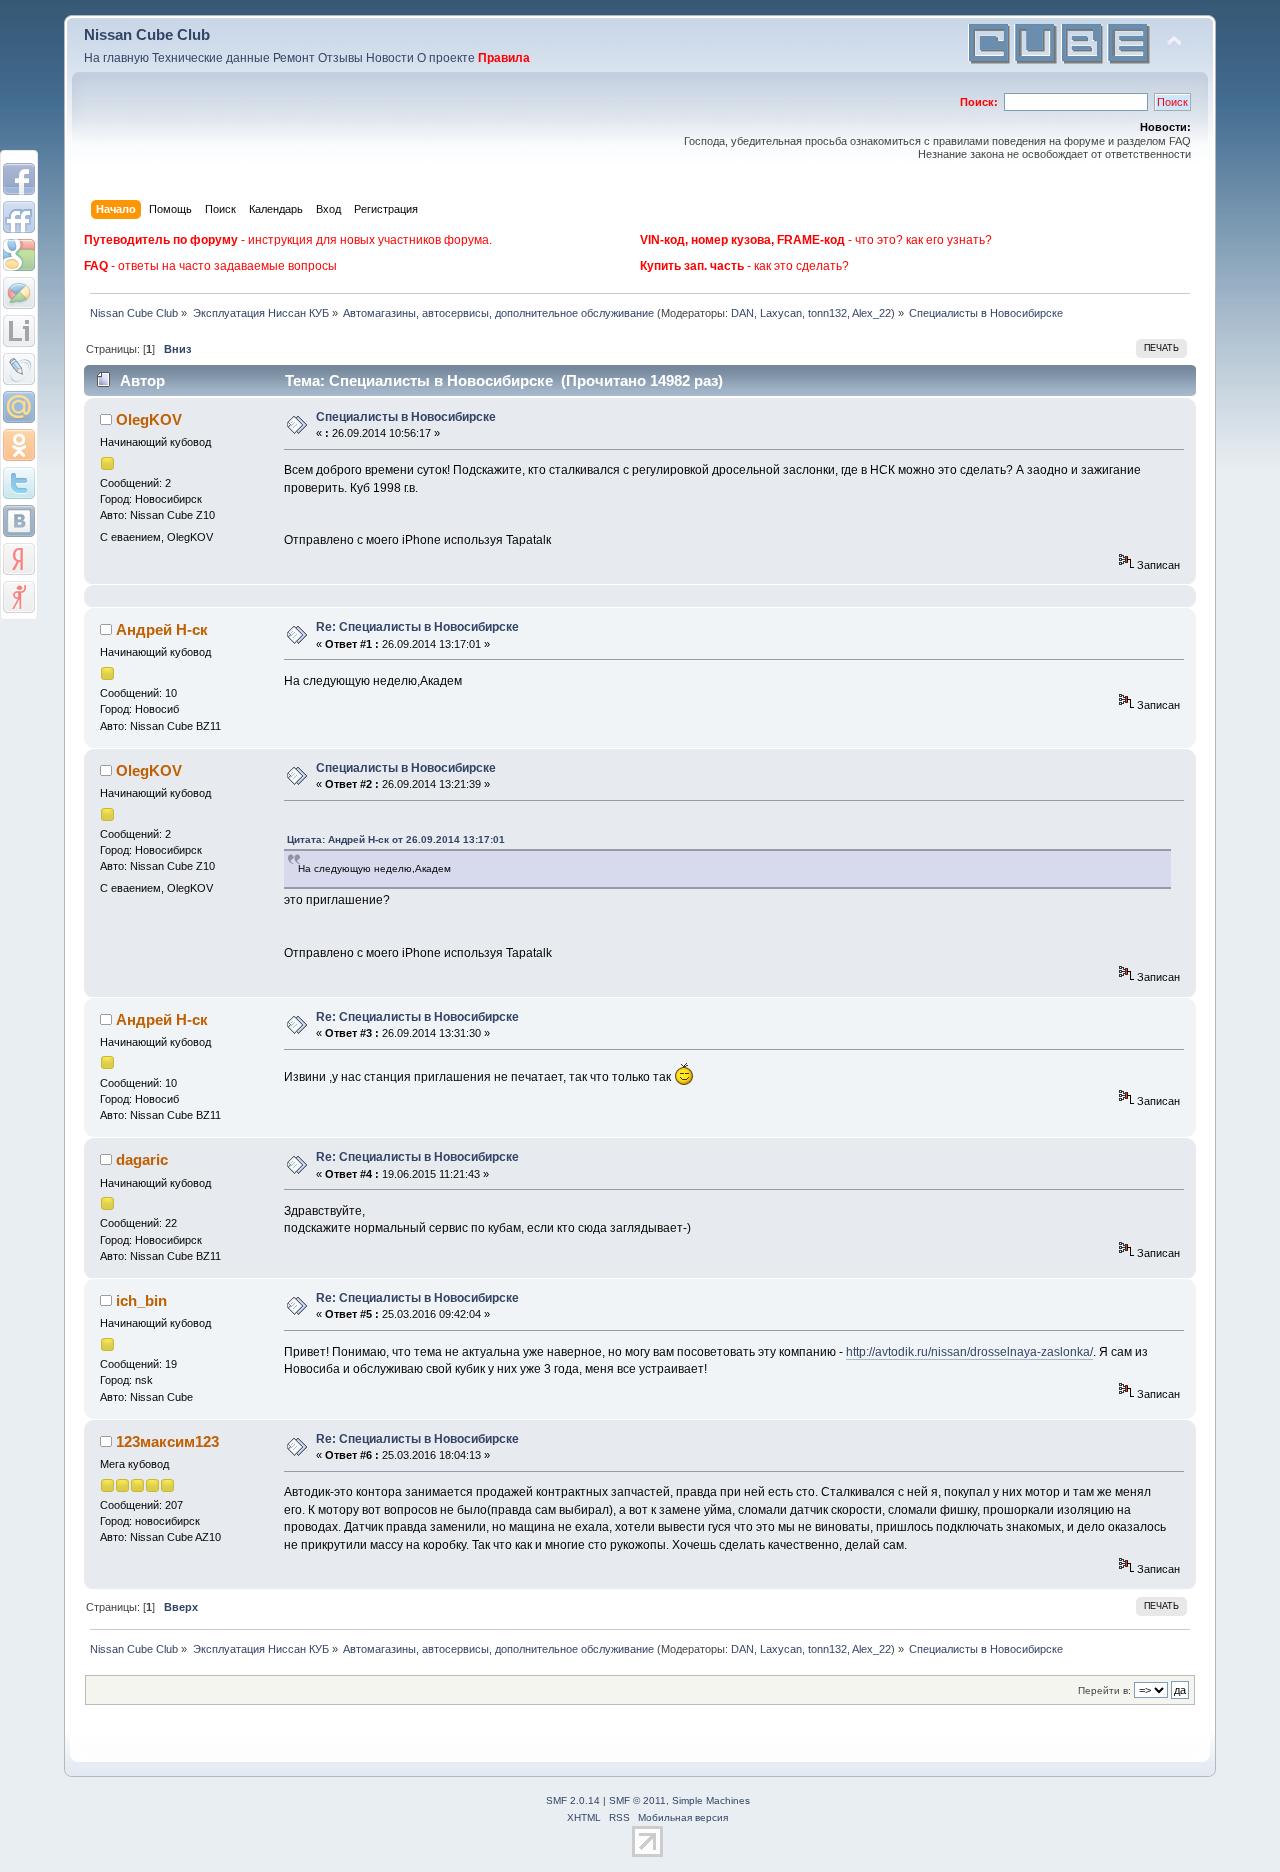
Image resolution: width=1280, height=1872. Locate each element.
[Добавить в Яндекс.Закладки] (19, 559)
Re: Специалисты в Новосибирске (417, 627)
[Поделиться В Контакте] (19, 521)
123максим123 (167, 1441)
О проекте (446, 58)
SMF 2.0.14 (573, 1800)
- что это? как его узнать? (816, 240)
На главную (116, 58)
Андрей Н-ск (162, 629)
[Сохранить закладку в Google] (19, 255)
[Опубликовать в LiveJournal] (19, 369)
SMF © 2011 (637, 1800)
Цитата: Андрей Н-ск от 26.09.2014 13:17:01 (396, 839)
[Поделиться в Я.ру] (19, 597)
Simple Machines (711, 1800)
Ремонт (294, 58)
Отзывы (340, 58)
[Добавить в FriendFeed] (19, 217)
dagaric (142, 1159)
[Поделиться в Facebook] (19, 179)
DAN (742, 313)
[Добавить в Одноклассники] (19, 445)
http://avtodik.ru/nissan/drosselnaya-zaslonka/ (969, 1352)
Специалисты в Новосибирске (406, 417)
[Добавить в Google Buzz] (19, 293)
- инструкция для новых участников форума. (288, 240)
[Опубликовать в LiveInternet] (19, 331)
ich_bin (141, 1300)
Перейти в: (1104, 1690)
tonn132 (827, 313)
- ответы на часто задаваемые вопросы (210, 266)
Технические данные (211, 58)
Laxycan (781, 313)
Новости (390, 58)
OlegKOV (149, 419)
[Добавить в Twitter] (19, 483)
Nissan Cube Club (147, 34)
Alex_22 (871, 313)
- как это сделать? (744, 266)
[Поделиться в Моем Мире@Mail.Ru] (19, 407)
